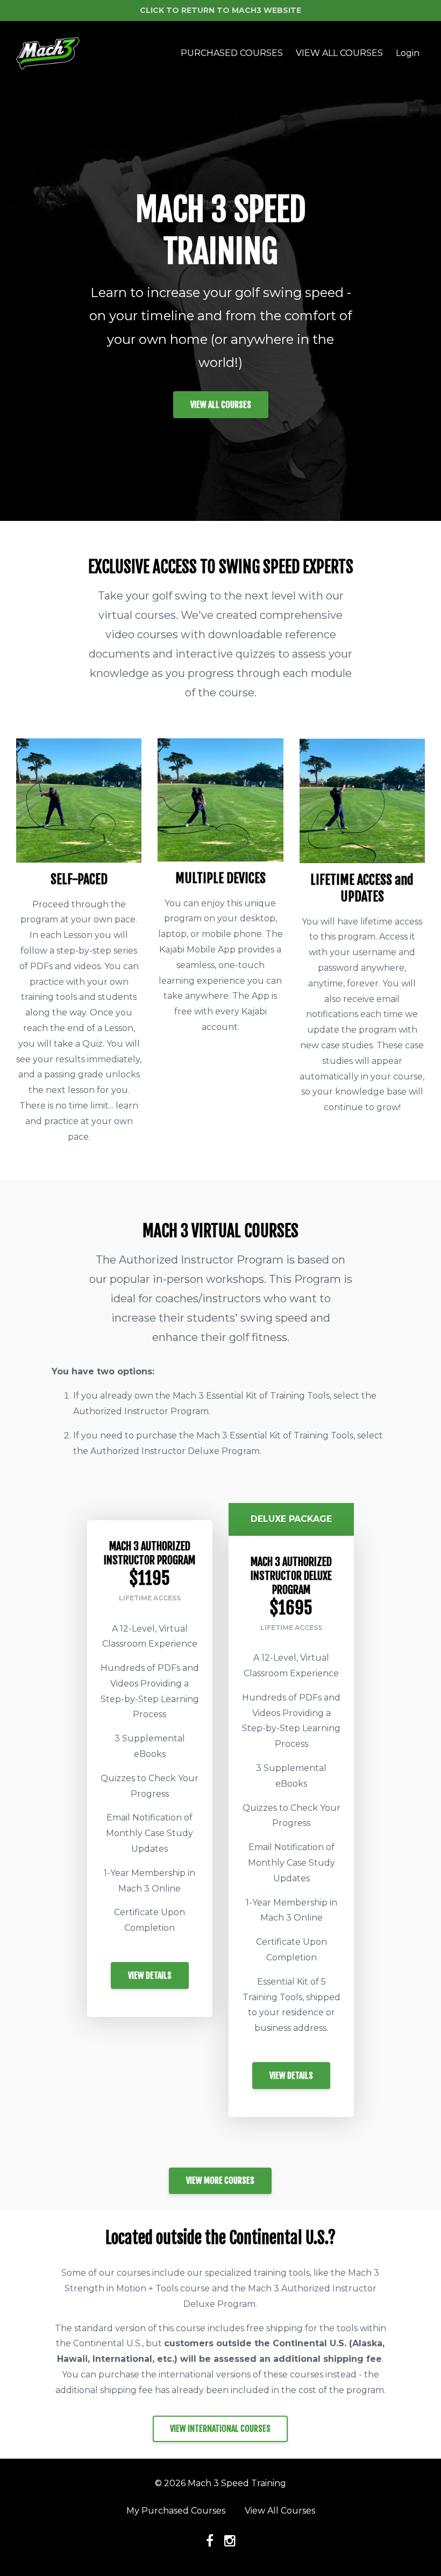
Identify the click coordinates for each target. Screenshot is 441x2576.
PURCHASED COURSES (232, 53)
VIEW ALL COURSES (339, 53)
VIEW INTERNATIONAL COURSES (220, 2429)
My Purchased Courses (176, 2511)
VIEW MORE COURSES (220, 2180)
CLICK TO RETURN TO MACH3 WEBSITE (220, 10)
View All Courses (280, 2511)
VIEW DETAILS (150, 1975)
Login (408, 53)
